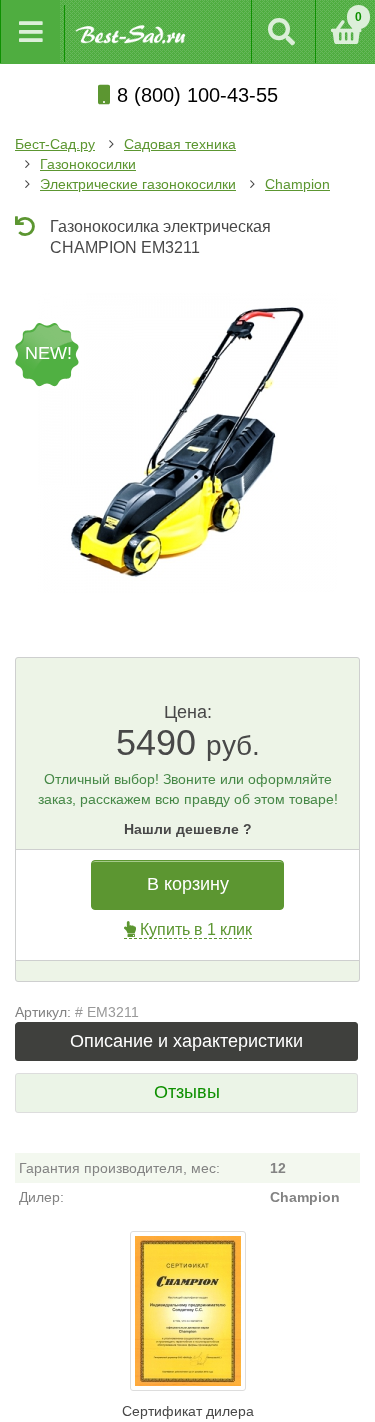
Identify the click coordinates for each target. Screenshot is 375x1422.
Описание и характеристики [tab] (186, 1041)
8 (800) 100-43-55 (194, 95)
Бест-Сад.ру (55, 144)
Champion (297, 184)
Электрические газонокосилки (138, 184)
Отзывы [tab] (187, 1092)
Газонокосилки (88, 164)
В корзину (188, 884)
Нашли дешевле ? (188, 829)
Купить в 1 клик (194, 929)
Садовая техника (180, 144)
